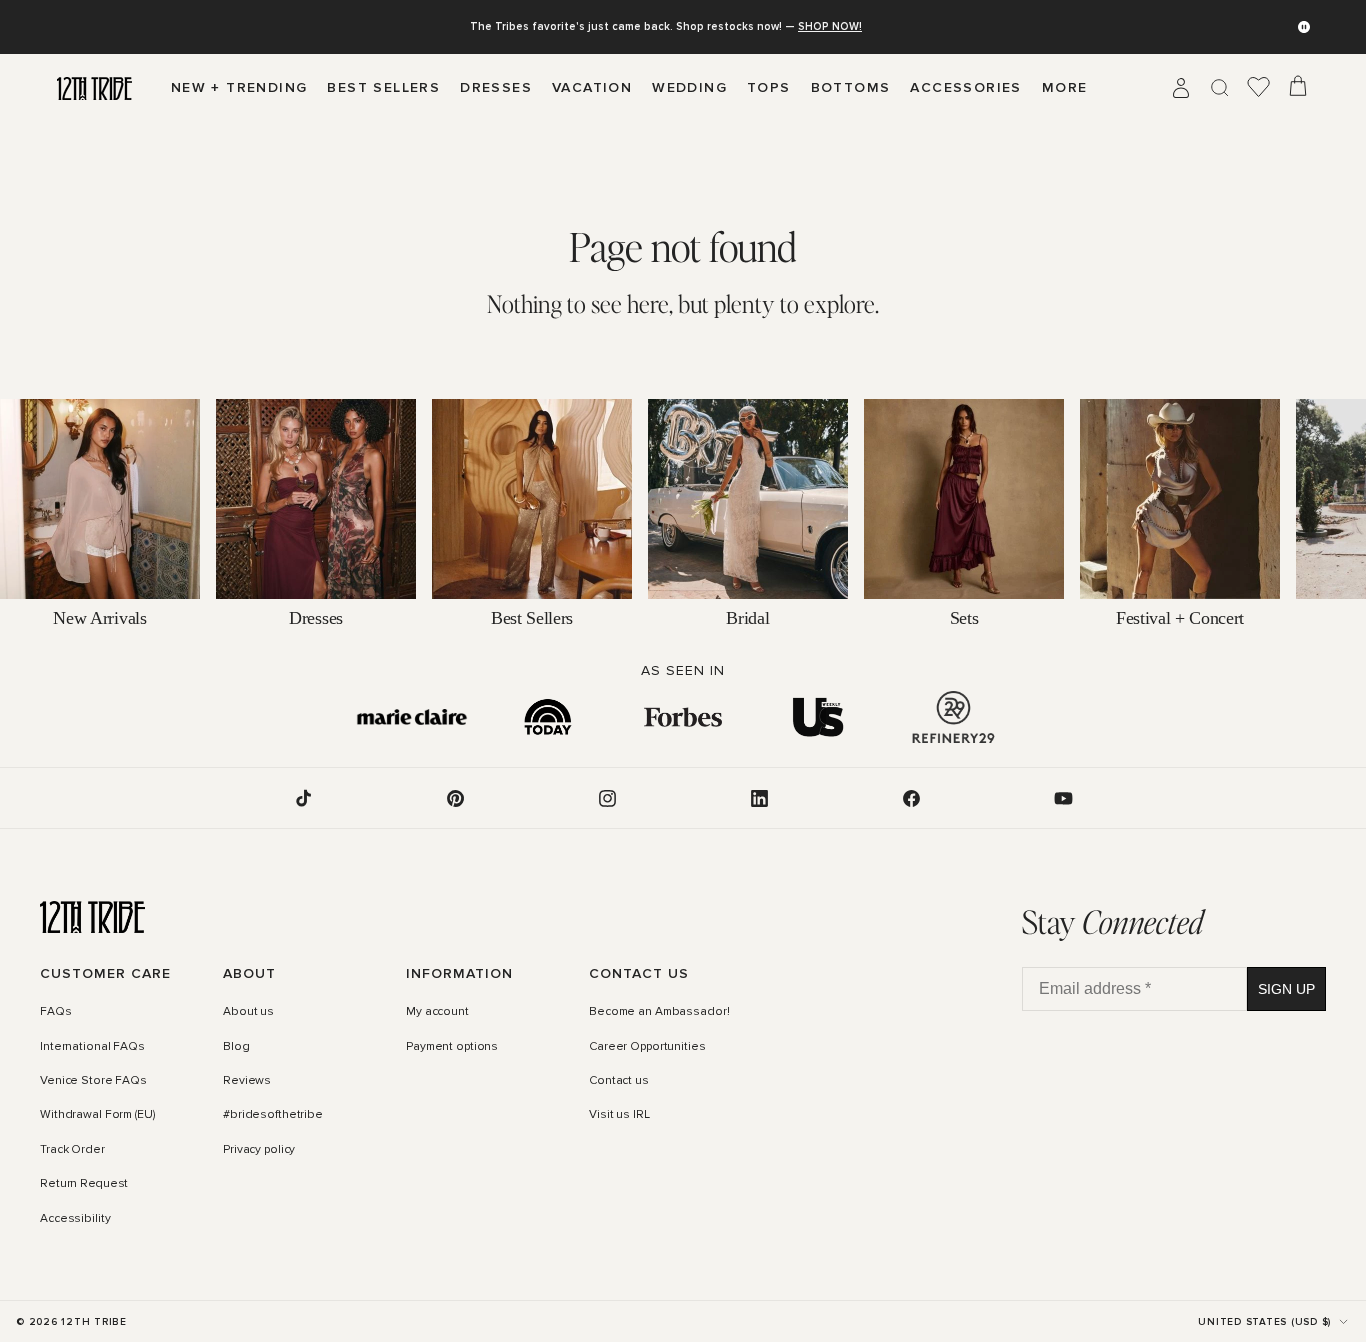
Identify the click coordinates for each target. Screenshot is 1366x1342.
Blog (236, 1047)
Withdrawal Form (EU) (97, 1116)
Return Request (84, 1184)
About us (248, 1013)
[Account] (1181, 88)
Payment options (452, 1047)
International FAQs (92, 1047)
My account (437, 1013)
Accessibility (75, 1219)
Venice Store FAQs (93, 1081)
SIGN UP (1286, 989)
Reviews (247, 1081)
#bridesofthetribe (273, 1116)
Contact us (619, 1081)
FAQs (56, 1013)
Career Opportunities (647, 1047)
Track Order (72, 1150)
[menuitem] (1065, 88)
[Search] (1220, 88)
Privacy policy (259, 1150)
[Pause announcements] (1304, 27)
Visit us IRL (619, 1116)
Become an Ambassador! (659, 1013)
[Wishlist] (1259, 88)
